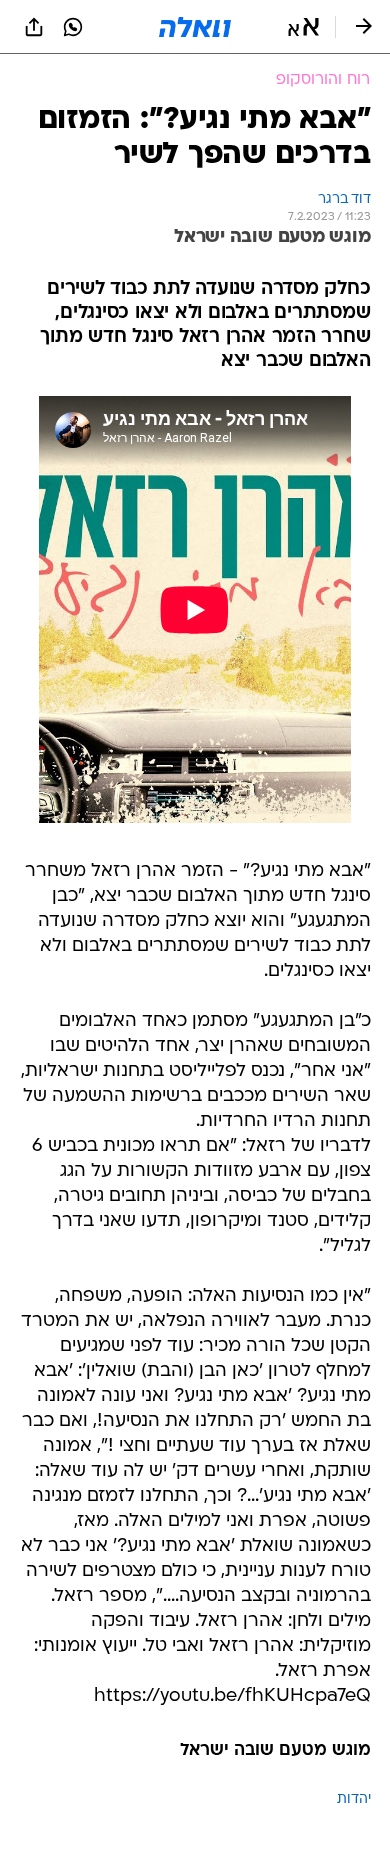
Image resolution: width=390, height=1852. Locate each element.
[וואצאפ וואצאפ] (73, 27)
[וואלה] (195, 27)
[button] (303, 27)
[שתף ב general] (34, 27)
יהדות (354, 1799)
